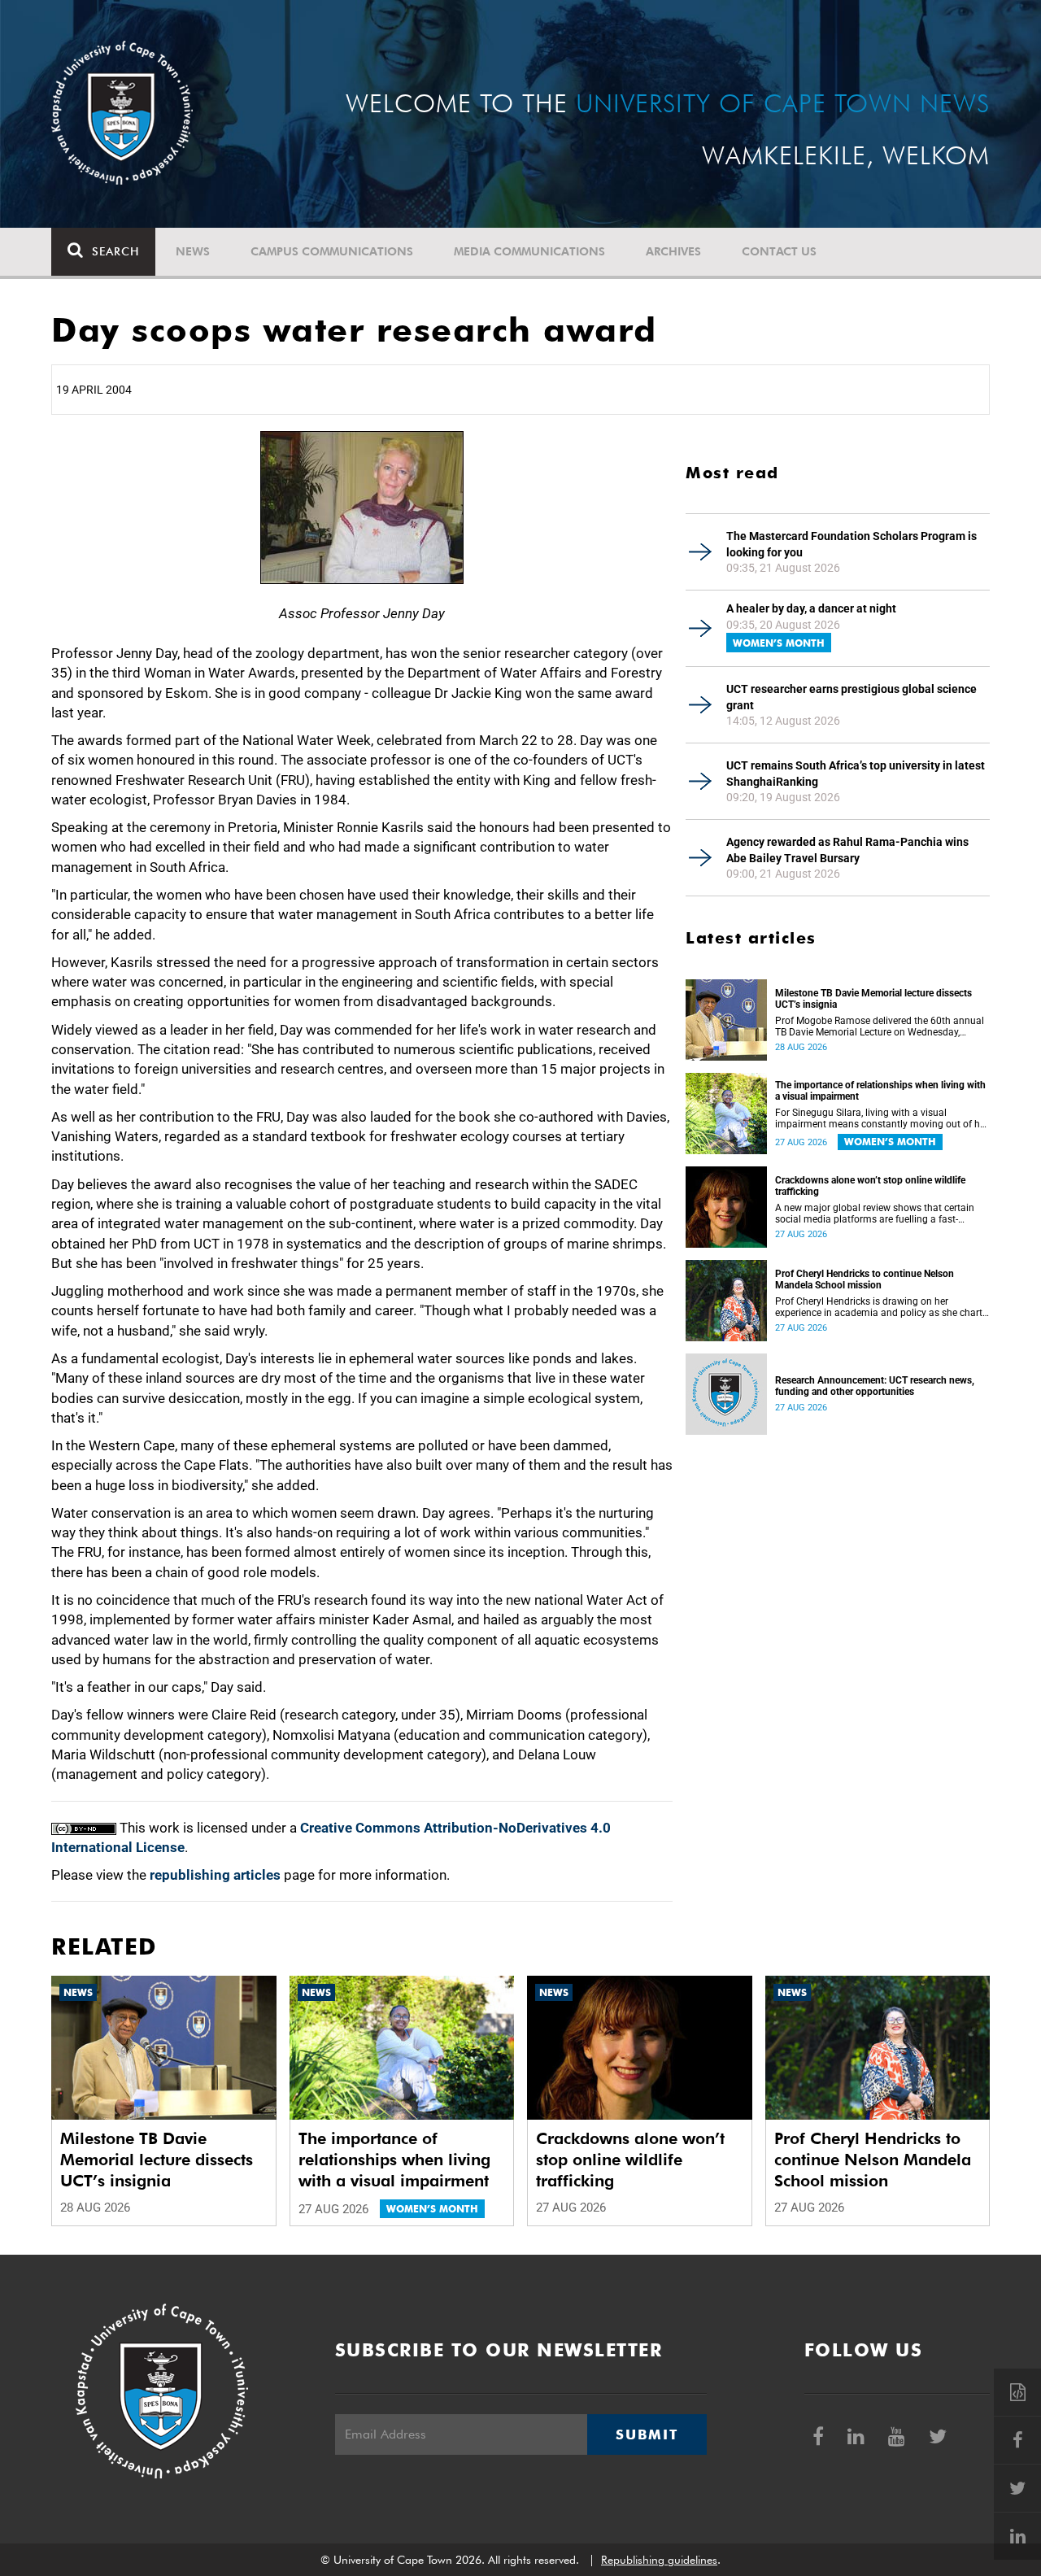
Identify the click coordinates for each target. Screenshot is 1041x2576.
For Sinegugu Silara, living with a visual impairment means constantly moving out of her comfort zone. (882, 1118)
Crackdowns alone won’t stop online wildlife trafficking (870, 1186)
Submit (647, 2434)
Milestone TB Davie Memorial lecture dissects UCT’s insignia (873, 999)
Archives (673, 251)
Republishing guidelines (659, 2560)
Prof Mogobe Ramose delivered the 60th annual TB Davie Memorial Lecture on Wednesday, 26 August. (880, 1026)
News (193, 251)
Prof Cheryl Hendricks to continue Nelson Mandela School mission (865, 1279)
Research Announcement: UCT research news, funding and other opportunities (875, 1386)
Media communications (529, 251)
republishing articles (215, 1875)
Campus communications (332, 251)
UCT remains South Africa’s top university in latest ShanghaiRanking (856, 774)
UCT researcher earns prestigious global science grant (852, 697)
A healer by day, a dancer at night (811, 608)
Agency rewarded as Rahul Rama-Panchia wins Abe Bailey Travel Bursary (847, 850)
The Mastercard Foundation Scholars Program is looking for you (852, 544)
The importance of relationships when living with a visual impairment (880, 1091)
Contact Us (779, 251)
